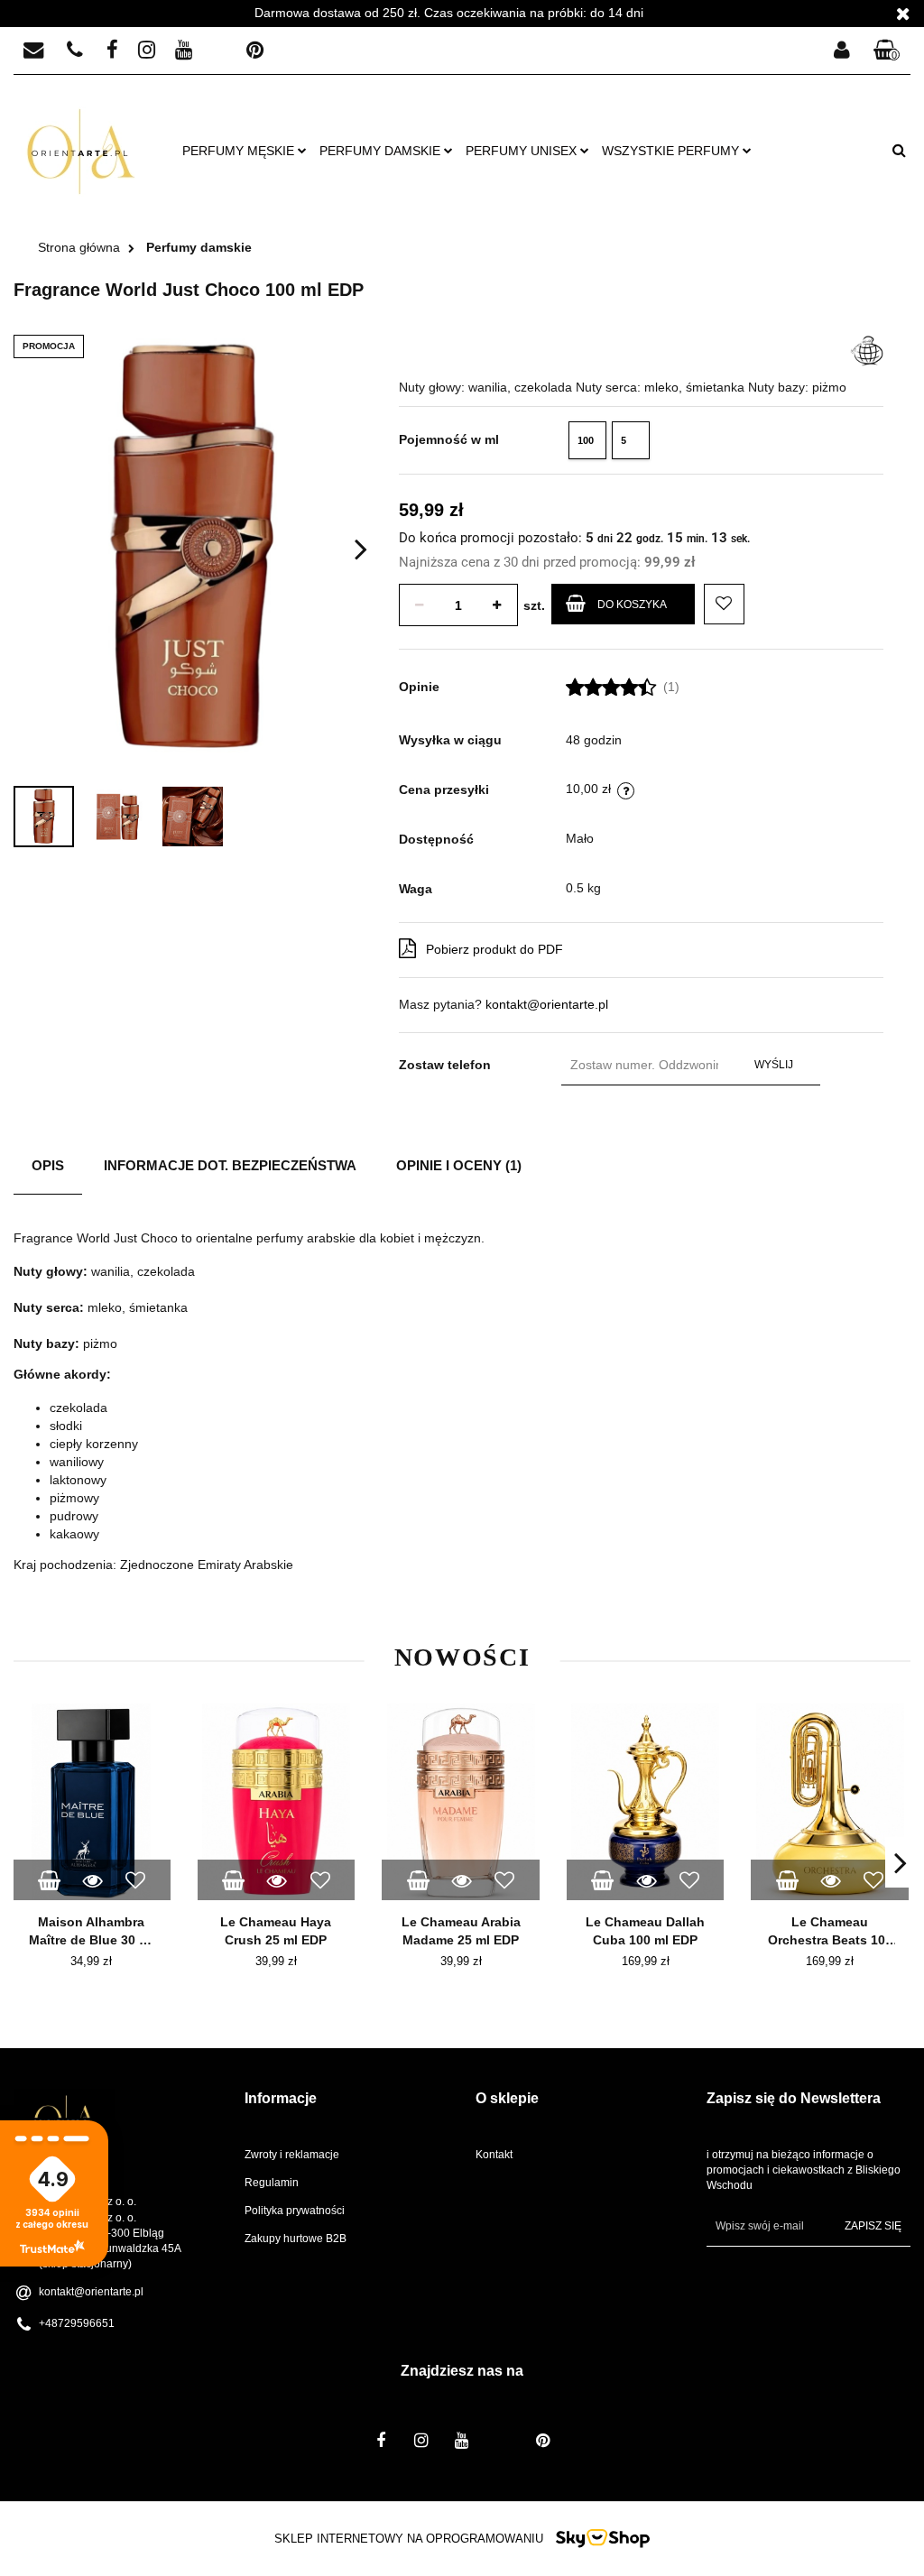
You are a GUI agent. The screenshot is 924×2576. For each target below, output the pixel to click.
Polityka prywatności (295, 2211)
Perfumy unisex (523, 151)
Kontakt (494, 2155)
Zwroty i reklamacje (292, 2155)
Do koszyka (632, 605)
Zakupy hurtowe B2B (296, 2239)
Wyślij (774, 1065)
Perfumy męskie (240, 151)
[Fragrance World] (867, 349)
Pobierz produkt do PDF (494, 949)
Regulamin (272, 2183)
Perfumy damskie (382, 151)
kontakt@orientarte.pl (547, 1004)
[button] (887, 51)
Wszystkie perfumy (672, 151)
